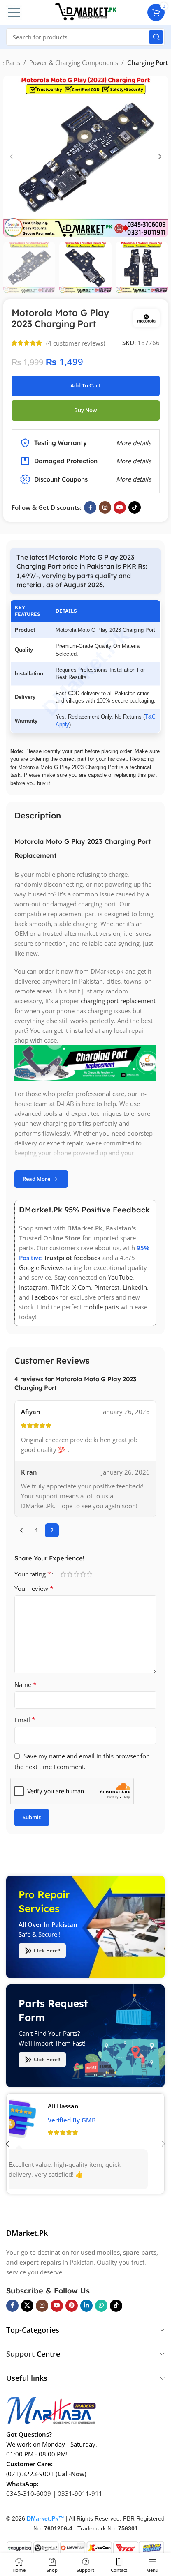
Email (25, 1720)
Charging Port (148, 62)
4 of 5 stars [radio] (83, 1574)
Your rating (33, 1574)
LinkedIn (135, 1287)
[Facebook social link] (90, 507)
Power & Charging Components (74, 62)
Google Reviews (41, 1267)
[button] (12, 157)
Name (26, 1684)
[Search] (156, 37)
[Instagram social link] (105, 507)
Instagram (33, 1287)
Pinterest (107, 1287)
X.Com (82, 1287)
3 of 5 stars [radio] (76, 1574)
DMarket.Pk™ (45, 2518)
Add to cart (85, 385)
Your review (34, 1588)
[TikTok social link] (135, 507)
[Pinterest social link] (72, 2306)
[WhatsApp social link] (101, 2306)
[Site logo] (86, 12)
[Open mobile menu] (14, 12)
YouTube (120, 1277)
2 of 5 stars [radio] (70, 1574)
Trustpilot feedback (72, 1258)
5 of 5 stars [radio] (89, 1574)
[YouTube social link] (120, 507)
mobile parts (101, 1307)
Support (20, 2354)
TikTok (60, 1287)
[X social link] (27, 2306)
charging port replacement (118, 1001)
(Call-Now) (71, 2474)
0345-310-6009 (29, 2493)
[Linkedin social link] (86, 2306)
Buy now (86, 410)
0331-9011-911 (80, 2493)
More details (134, 479)
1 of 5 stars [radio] (63, 1574)
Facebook (45, 1297)
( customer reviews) (76, 343)
